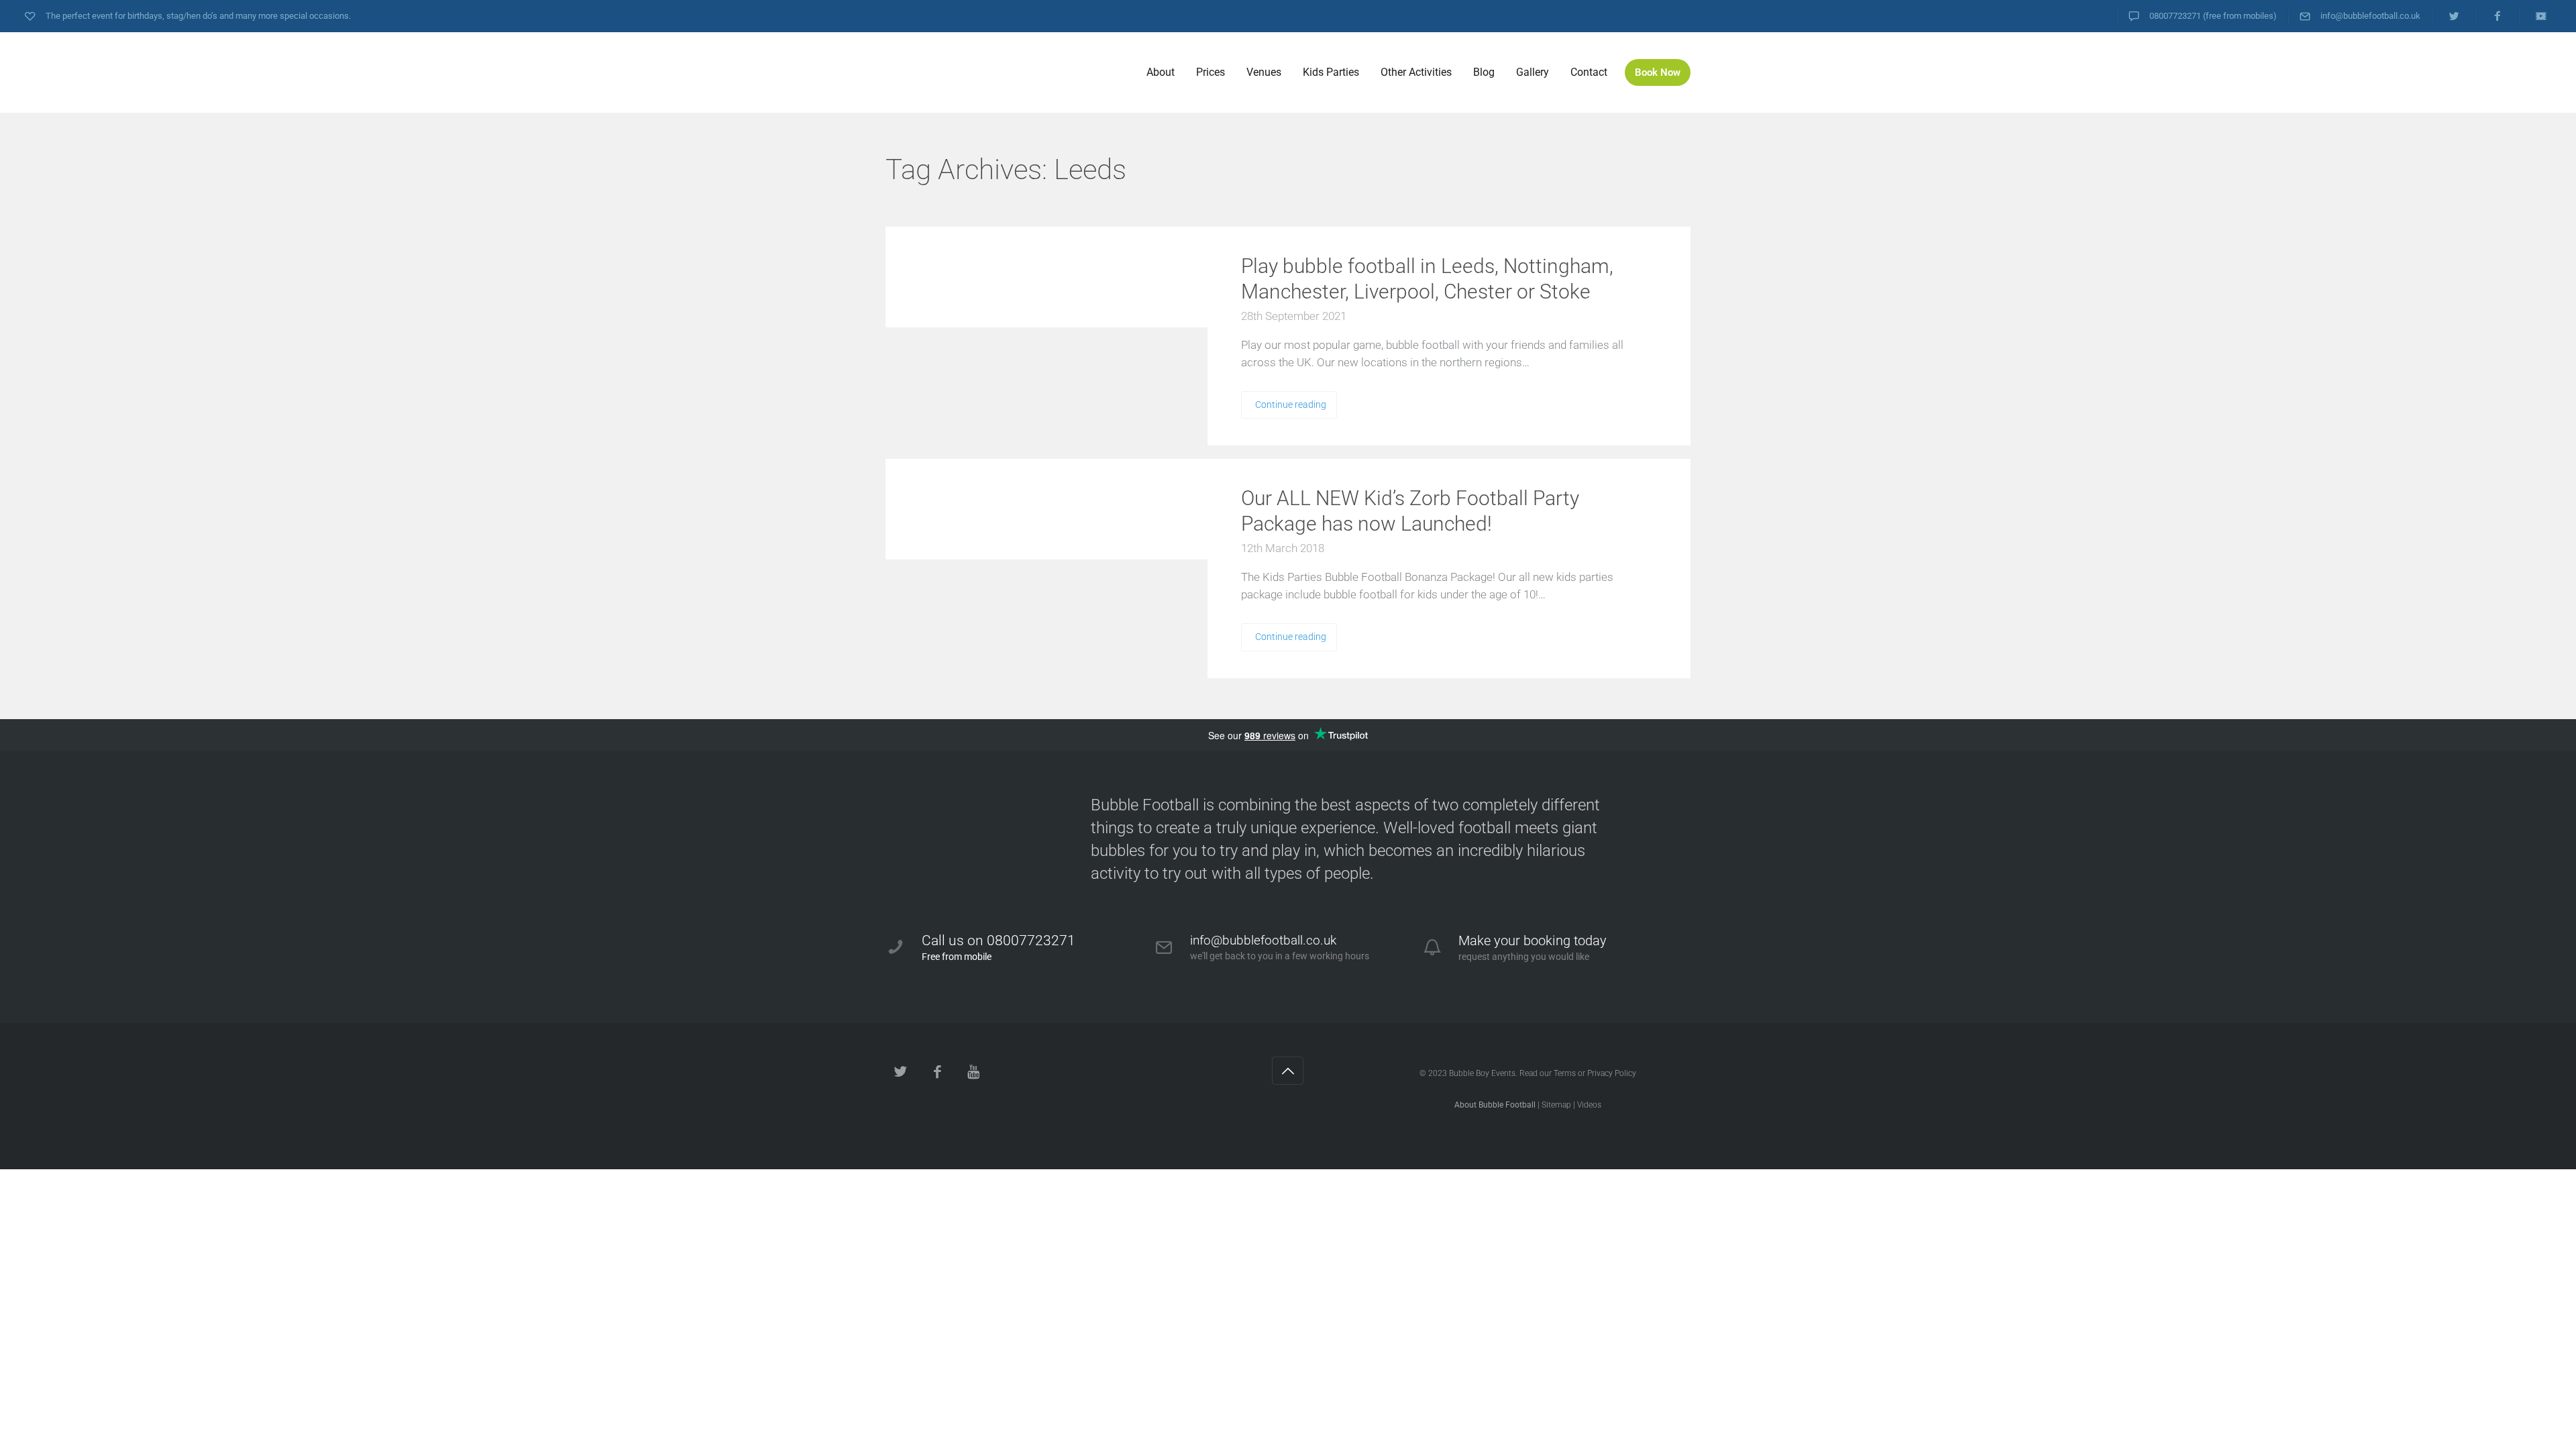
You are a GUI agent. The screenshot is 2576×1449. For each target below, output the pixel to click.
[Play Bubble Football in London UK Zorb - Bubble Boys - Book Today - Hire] (986, 72)
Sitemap (1556, 1105)
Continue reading (1291, 405)
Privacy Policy (1612, 1073)
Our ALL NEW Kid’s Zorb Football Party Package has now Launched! (1410, 511)
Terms (1565, 1073)
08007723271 (2175, 16)
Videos (1589, 1105)
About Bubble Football (1495, 1105)
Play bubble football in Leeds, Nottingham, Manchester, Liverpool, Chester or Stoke (1427, 279)
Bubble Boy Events (1482, 1073)
